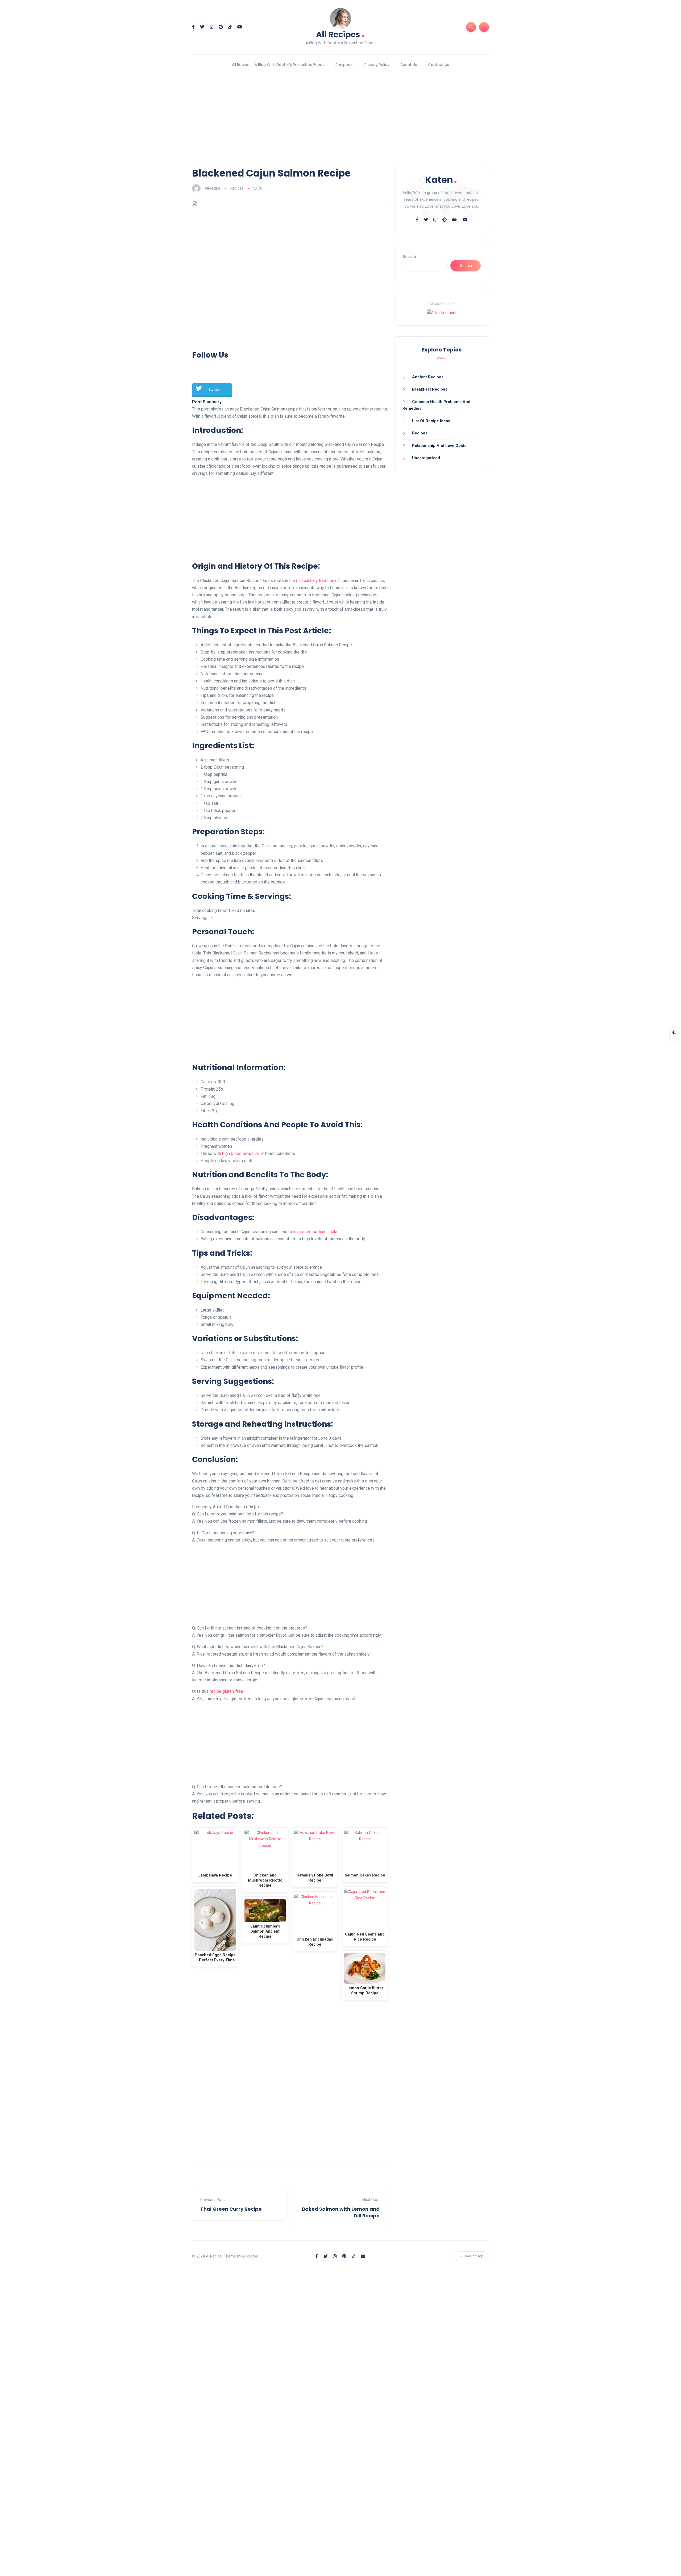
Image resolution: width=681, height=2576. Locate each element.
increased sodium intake (316, 1232)
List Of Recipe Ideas (431, 421)
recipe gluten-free (226, 1691)
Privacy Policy (377, 65)
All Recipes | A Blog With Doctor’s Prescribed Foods (278, 65)
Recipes (343, 65)
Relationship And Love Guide (439, 446)
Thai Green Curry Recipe (231, 2209)
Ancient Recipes (428, 377)
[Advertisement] (340, 120)
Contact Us (439, 65)
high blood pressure (241, 1153)
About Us (409, 65)
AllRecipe (212, 188)
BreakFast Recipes (430, 389)
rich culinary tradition (315, 581)
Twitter (214, 389)
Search (409, 257)
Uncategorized (426, 458)
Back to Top (474, 2256)
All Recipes (340, 34)
